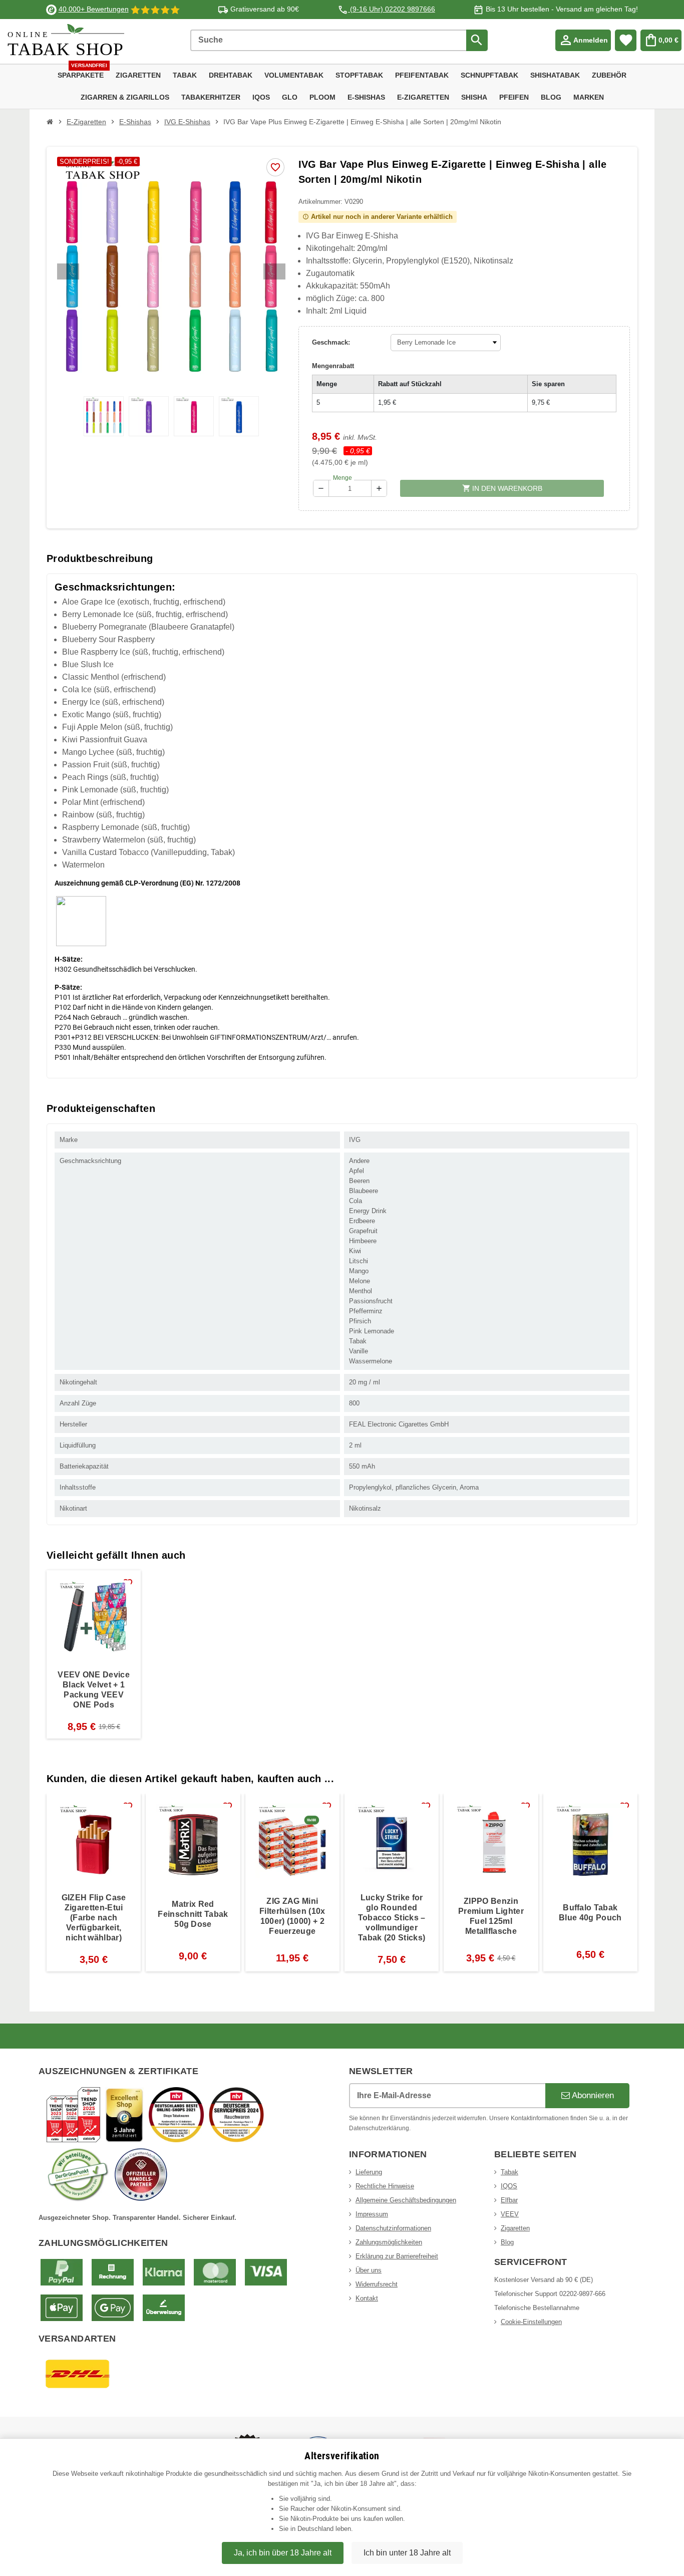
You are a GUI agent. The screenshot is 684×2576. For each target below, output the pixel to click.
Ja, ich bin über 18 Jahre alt (283, 2553)
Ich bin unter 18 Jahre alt (407, 2553)
